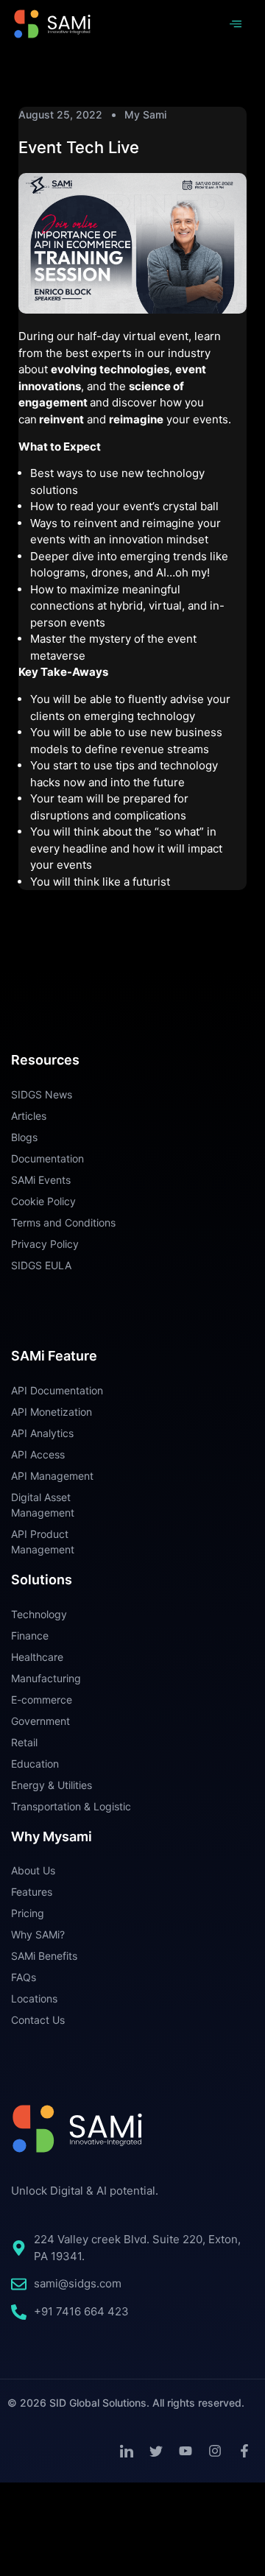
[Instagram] (215, 2451)
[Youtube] (185, 2451)
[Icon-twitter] (156, 2451)
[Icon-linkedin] (127, 2451)
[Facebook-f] (244, 2451)
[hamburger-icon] (235, 24)
